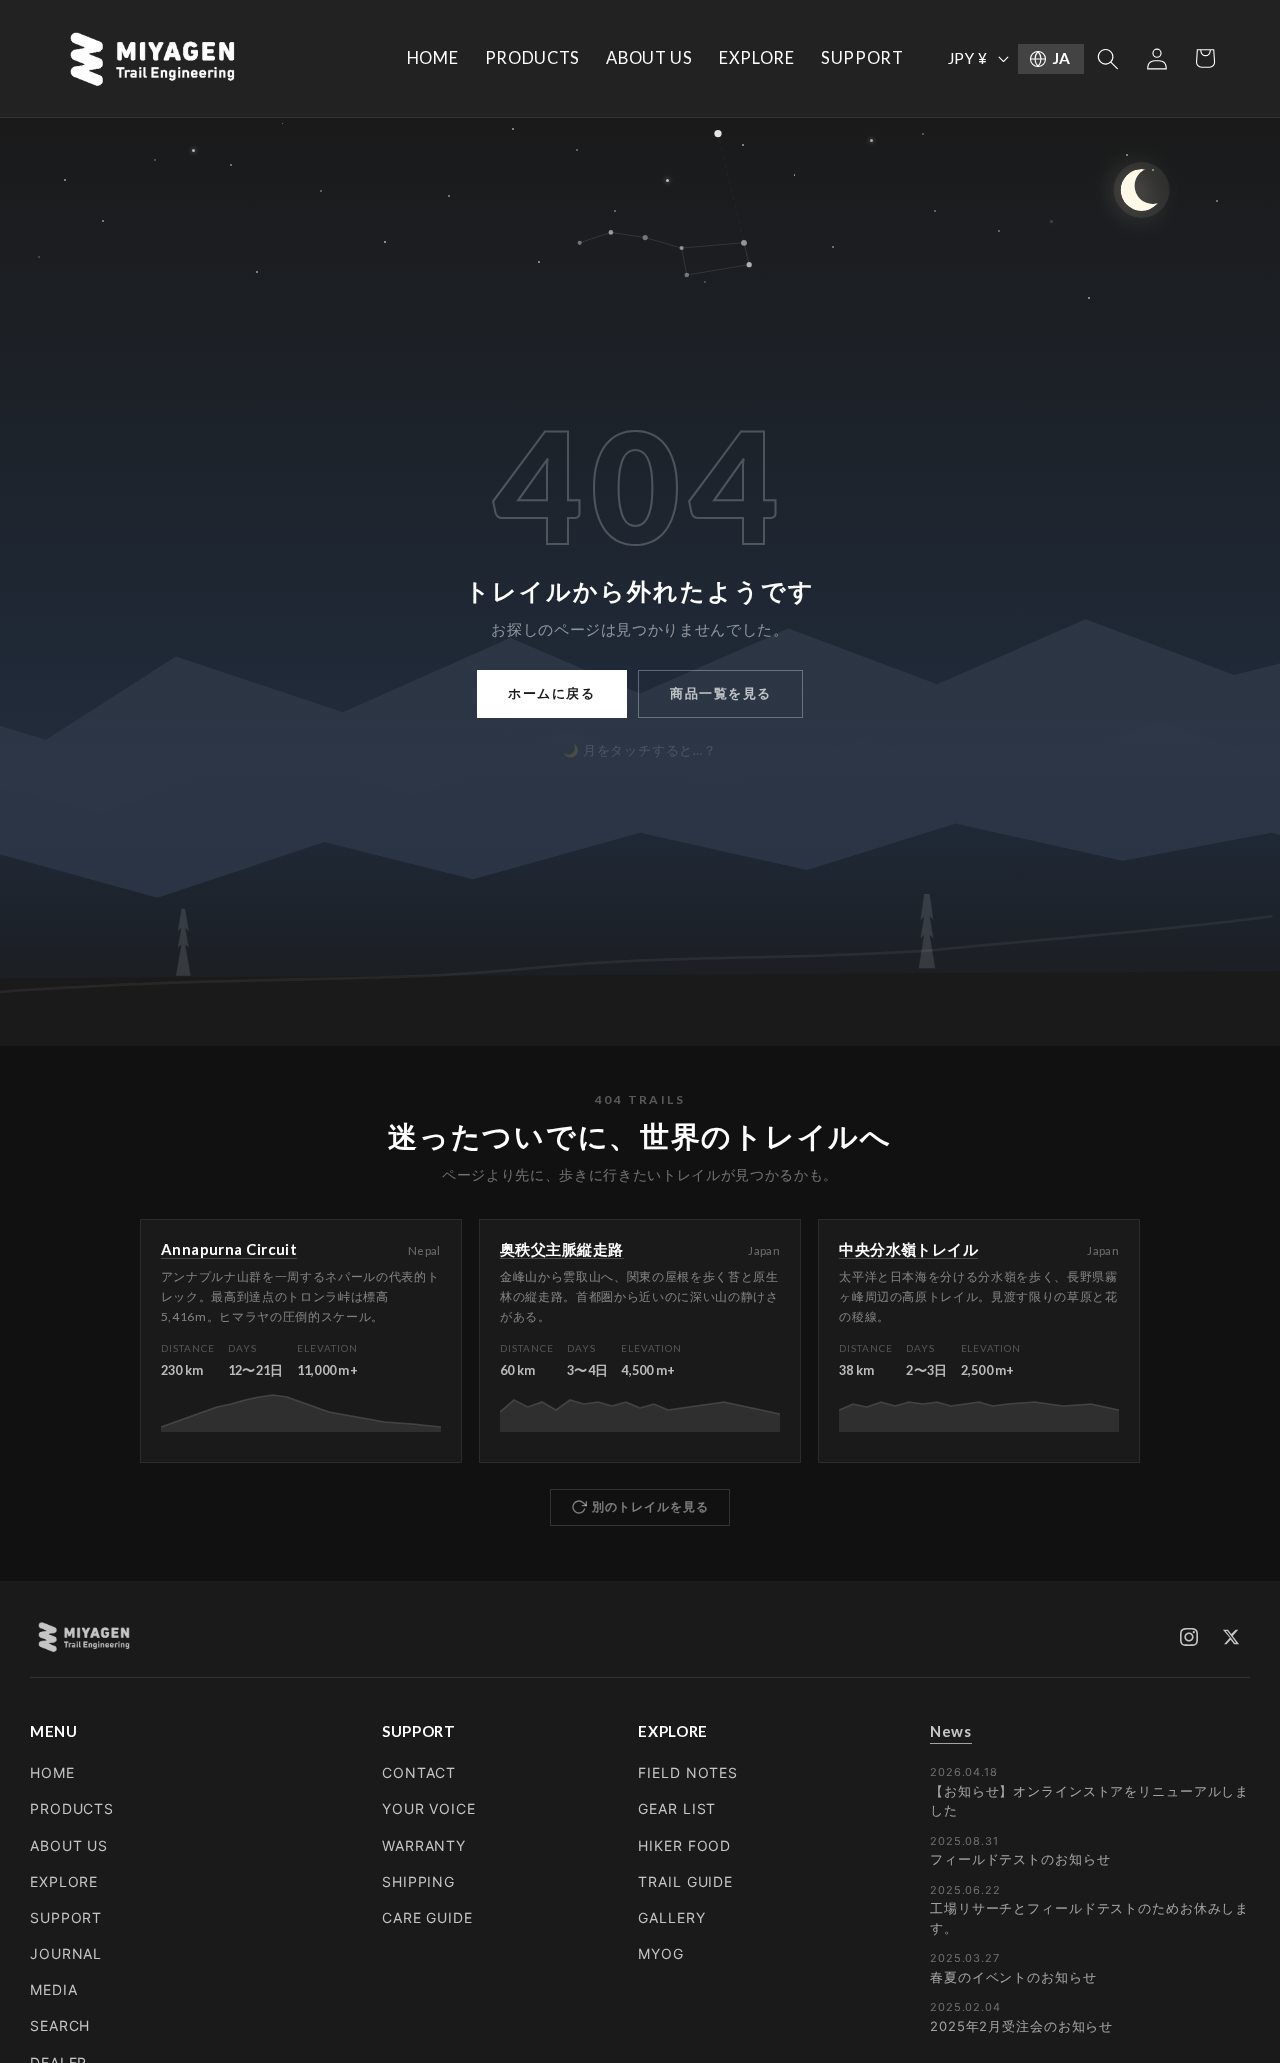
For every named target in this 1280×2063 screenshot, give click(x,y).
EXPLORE (64, 1881)
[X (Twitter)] (1231, 1637)
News (951, 1731)
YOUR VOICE (429, 1808)
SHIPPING (418, 1881)
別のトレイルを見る (650, 1506)
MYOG (661, 1953)
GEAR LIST (677, 1808)
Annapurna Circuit (229, 1249)
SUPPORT (66, 1917)
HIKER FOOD (684, 1845)
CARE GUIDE (427, 1917)
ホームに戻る (551, 693)
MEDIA (53, 1989)
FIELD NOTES (688, 1772)
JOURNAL (66, 1953)
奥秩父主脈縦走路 (562, 1249)
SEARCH (60, 2025)
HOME (52, 1772)
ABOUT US (69, 1845)
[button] (1108, 58)
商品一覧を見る (721, 693)
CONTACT (419, 1772)
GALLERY (671, 1917)
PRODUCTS (72, 1808)
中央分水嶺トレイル (908, 1249)
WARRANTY (424, 1845)
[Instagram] (1189, 1637)
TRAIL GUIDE (685, 1881)
